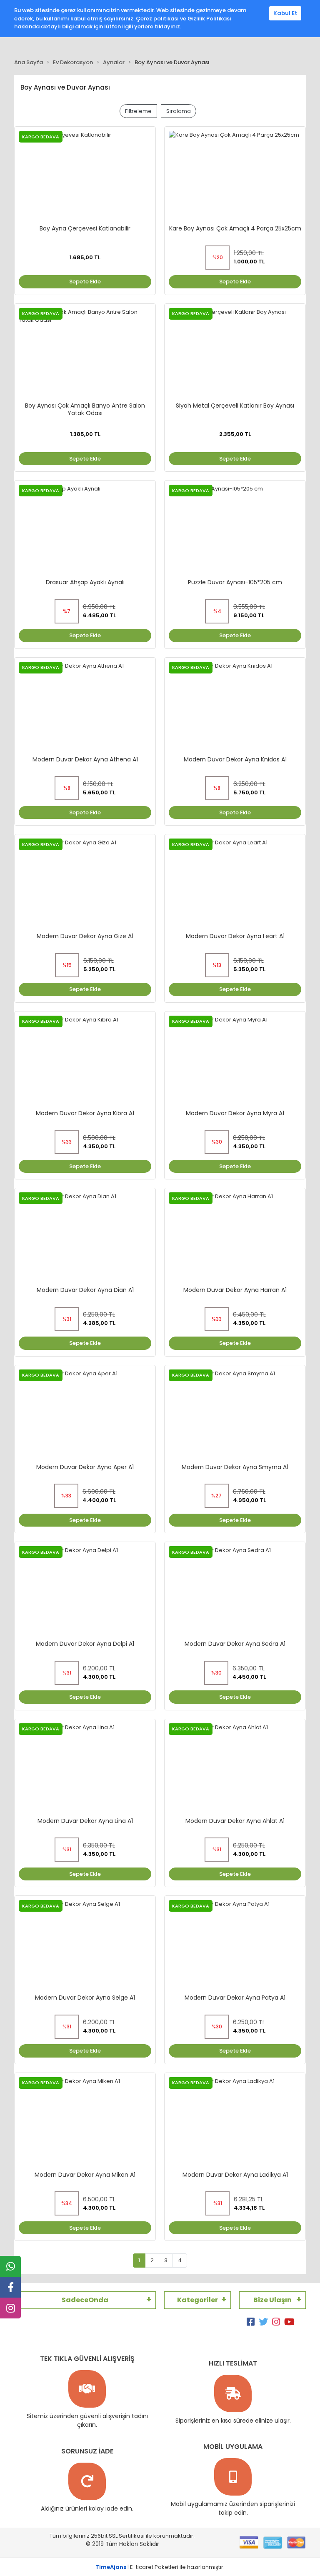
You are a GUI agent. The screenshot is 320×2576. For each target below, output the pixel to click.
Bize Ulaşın (272, 2300)
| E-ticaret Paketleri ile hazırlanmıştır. (160, 2567)
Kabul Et (285, 13)
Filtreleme (138, 111)
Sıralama (179, 111)
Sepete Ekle (85, 282)
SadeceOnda (85, 2300)
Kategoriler (197, 2300)
